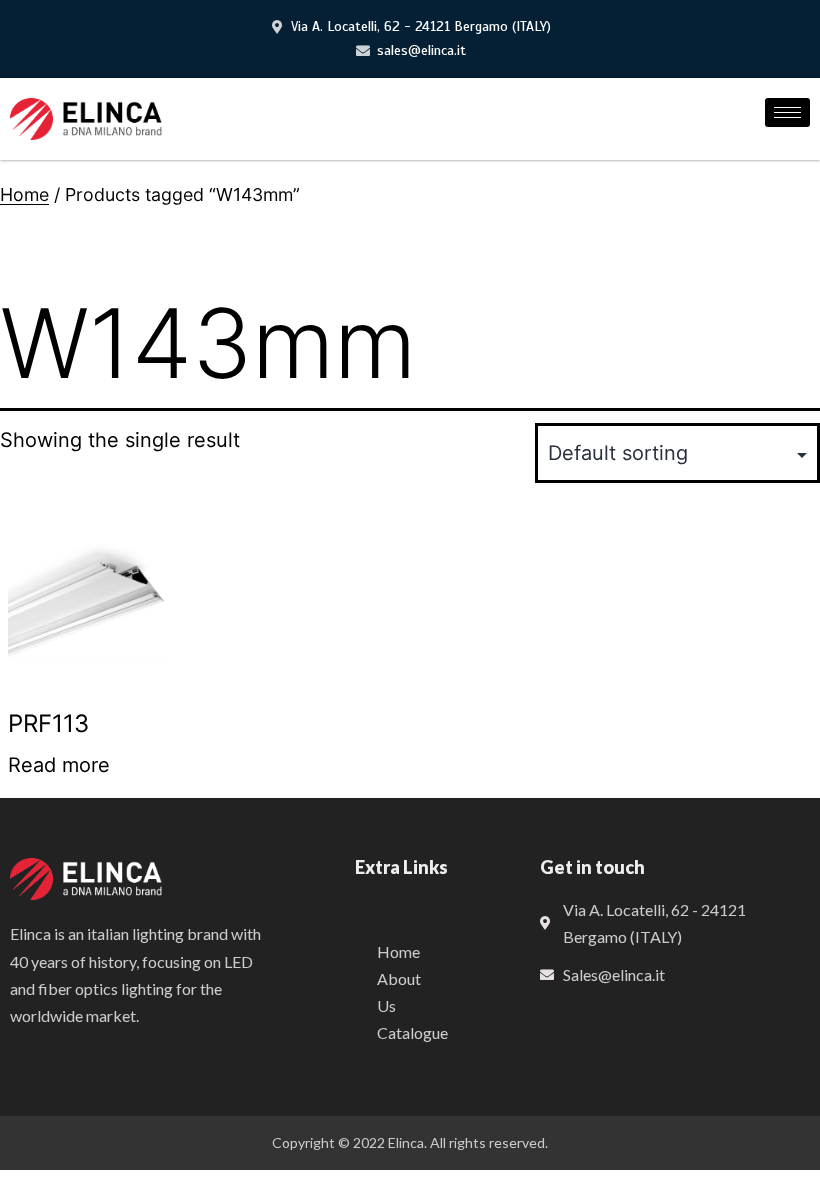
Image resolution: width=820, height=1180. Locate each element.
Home (24, 194)
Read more (59, 765)
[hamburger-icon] (787, 112)
